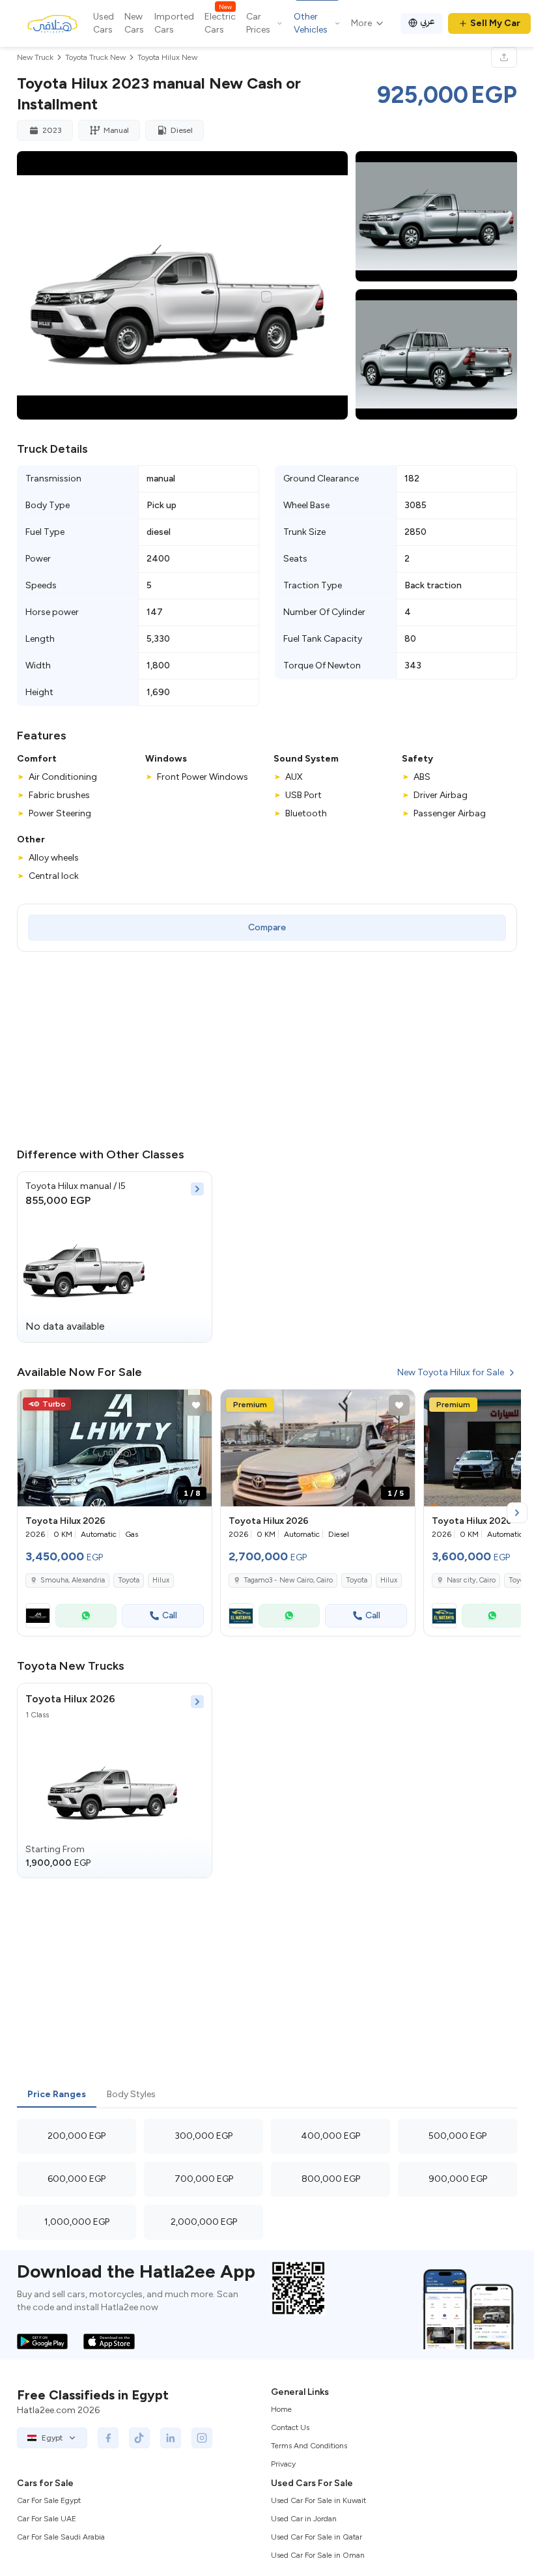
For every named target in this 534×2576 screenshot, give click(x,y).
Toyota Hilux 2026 (70, 1699)
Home (281, 2409)
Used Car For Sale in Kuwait (318, 2500)
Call (170, 1615)
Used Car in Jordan (304, 2519)
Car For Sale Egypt (49, 2500)
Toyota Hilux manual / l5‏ (76, 1186)
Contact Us (290, 2427)
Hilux (161, 1580)
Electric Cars (220, 23)
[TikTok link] (139, 2438)
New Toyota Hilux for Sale (451, 1372)
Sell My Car (495, 23)
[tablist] (267, 2095)
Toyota (129, 1580)
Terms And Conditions (309, 2446)
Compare (267, 927)
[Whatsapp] (86, 1616)
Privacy (283, 2464)
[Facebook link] (108, 2438)
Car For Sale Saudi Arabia (61, 2537)
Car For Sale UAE (47, 2519)
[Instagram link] (202, 2438)
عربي (428, 21)
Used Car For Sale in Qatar (316, 2537)
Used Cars (104, 23)
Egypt (52, 2438)
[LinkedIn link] (171, 2438)
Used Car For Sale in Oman (318, 2555)
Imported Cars (174, 23)
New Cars (134, 23)
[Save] (196, 1405)
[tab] (57, 2095)
